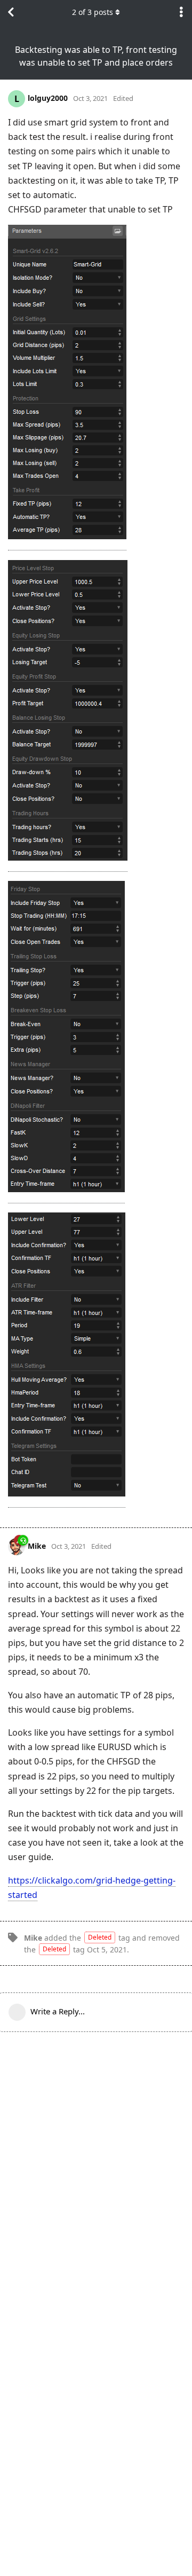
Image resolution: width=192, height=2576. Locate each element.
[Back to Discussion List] (11, 12)
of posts (93, 12)
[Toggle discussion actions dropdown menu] (181, 12)
